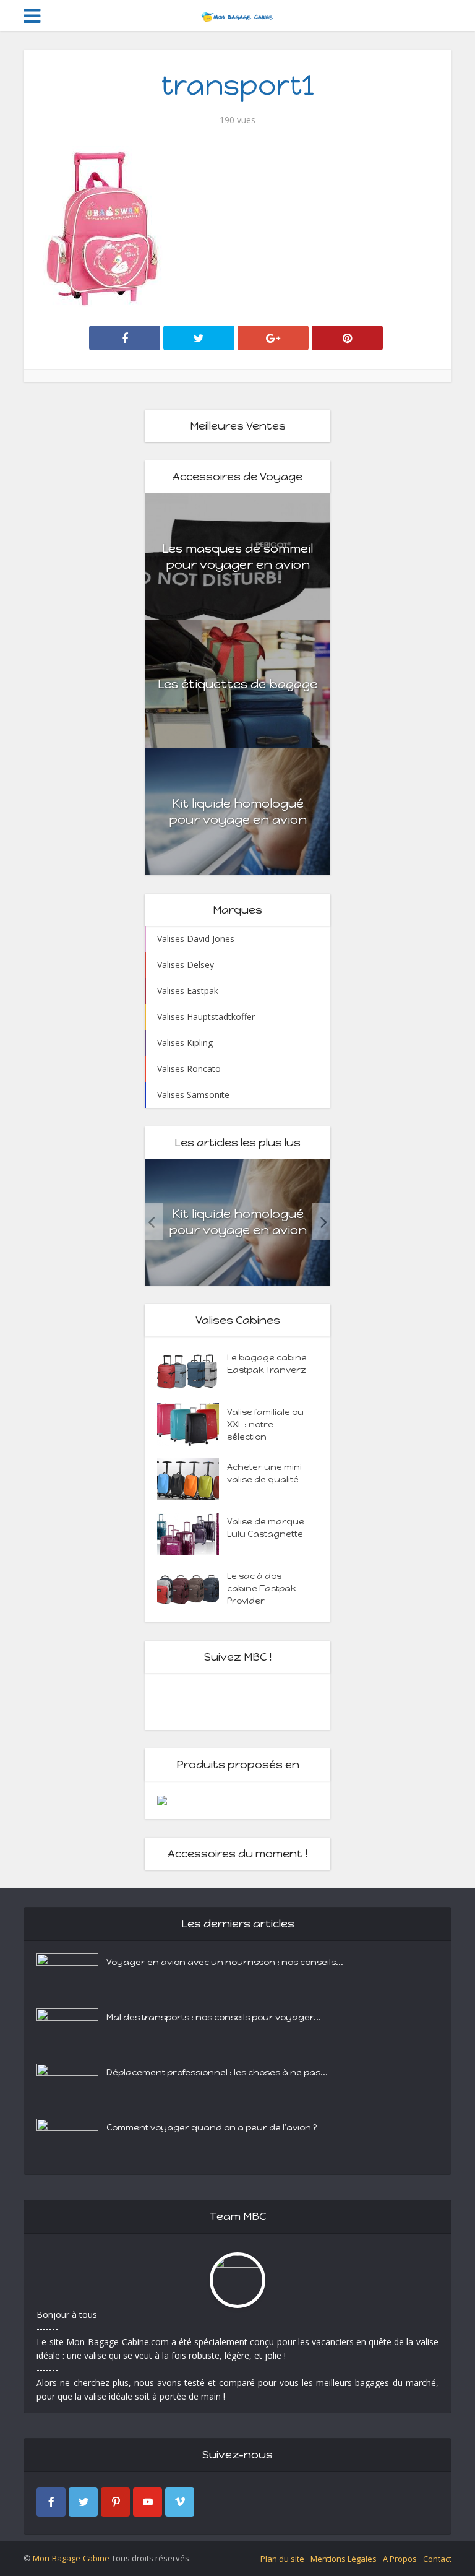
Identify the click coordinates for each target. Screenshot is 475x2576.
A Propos (400, 2559)
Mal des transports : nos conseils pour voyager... (214, 2017)
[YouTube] (148, 2502)
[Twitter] (83, 2502)
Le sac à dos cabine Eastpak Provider (262, 1588)
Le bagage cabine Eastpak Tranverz (267, 1364)
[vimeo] (180, 2502)
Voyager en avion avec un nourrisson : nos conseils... (225, 1962)
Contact (437, 2559)
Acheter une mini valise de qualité (264, 1473)
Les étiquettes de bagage (237, 684)
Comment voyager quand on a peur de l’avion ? (212, 2128)
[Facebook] (51, 2502)
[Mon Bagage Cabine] (237, 14)
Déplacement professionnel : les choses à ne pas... (217, 2072)
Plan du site (282, 2559)
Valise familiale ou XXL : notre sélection (265, 1424)
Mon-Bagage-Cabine (71, 2558)
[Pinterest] (115, 2502)
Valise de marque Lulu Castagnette (266, 1528)
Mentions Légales (344, 2559)
